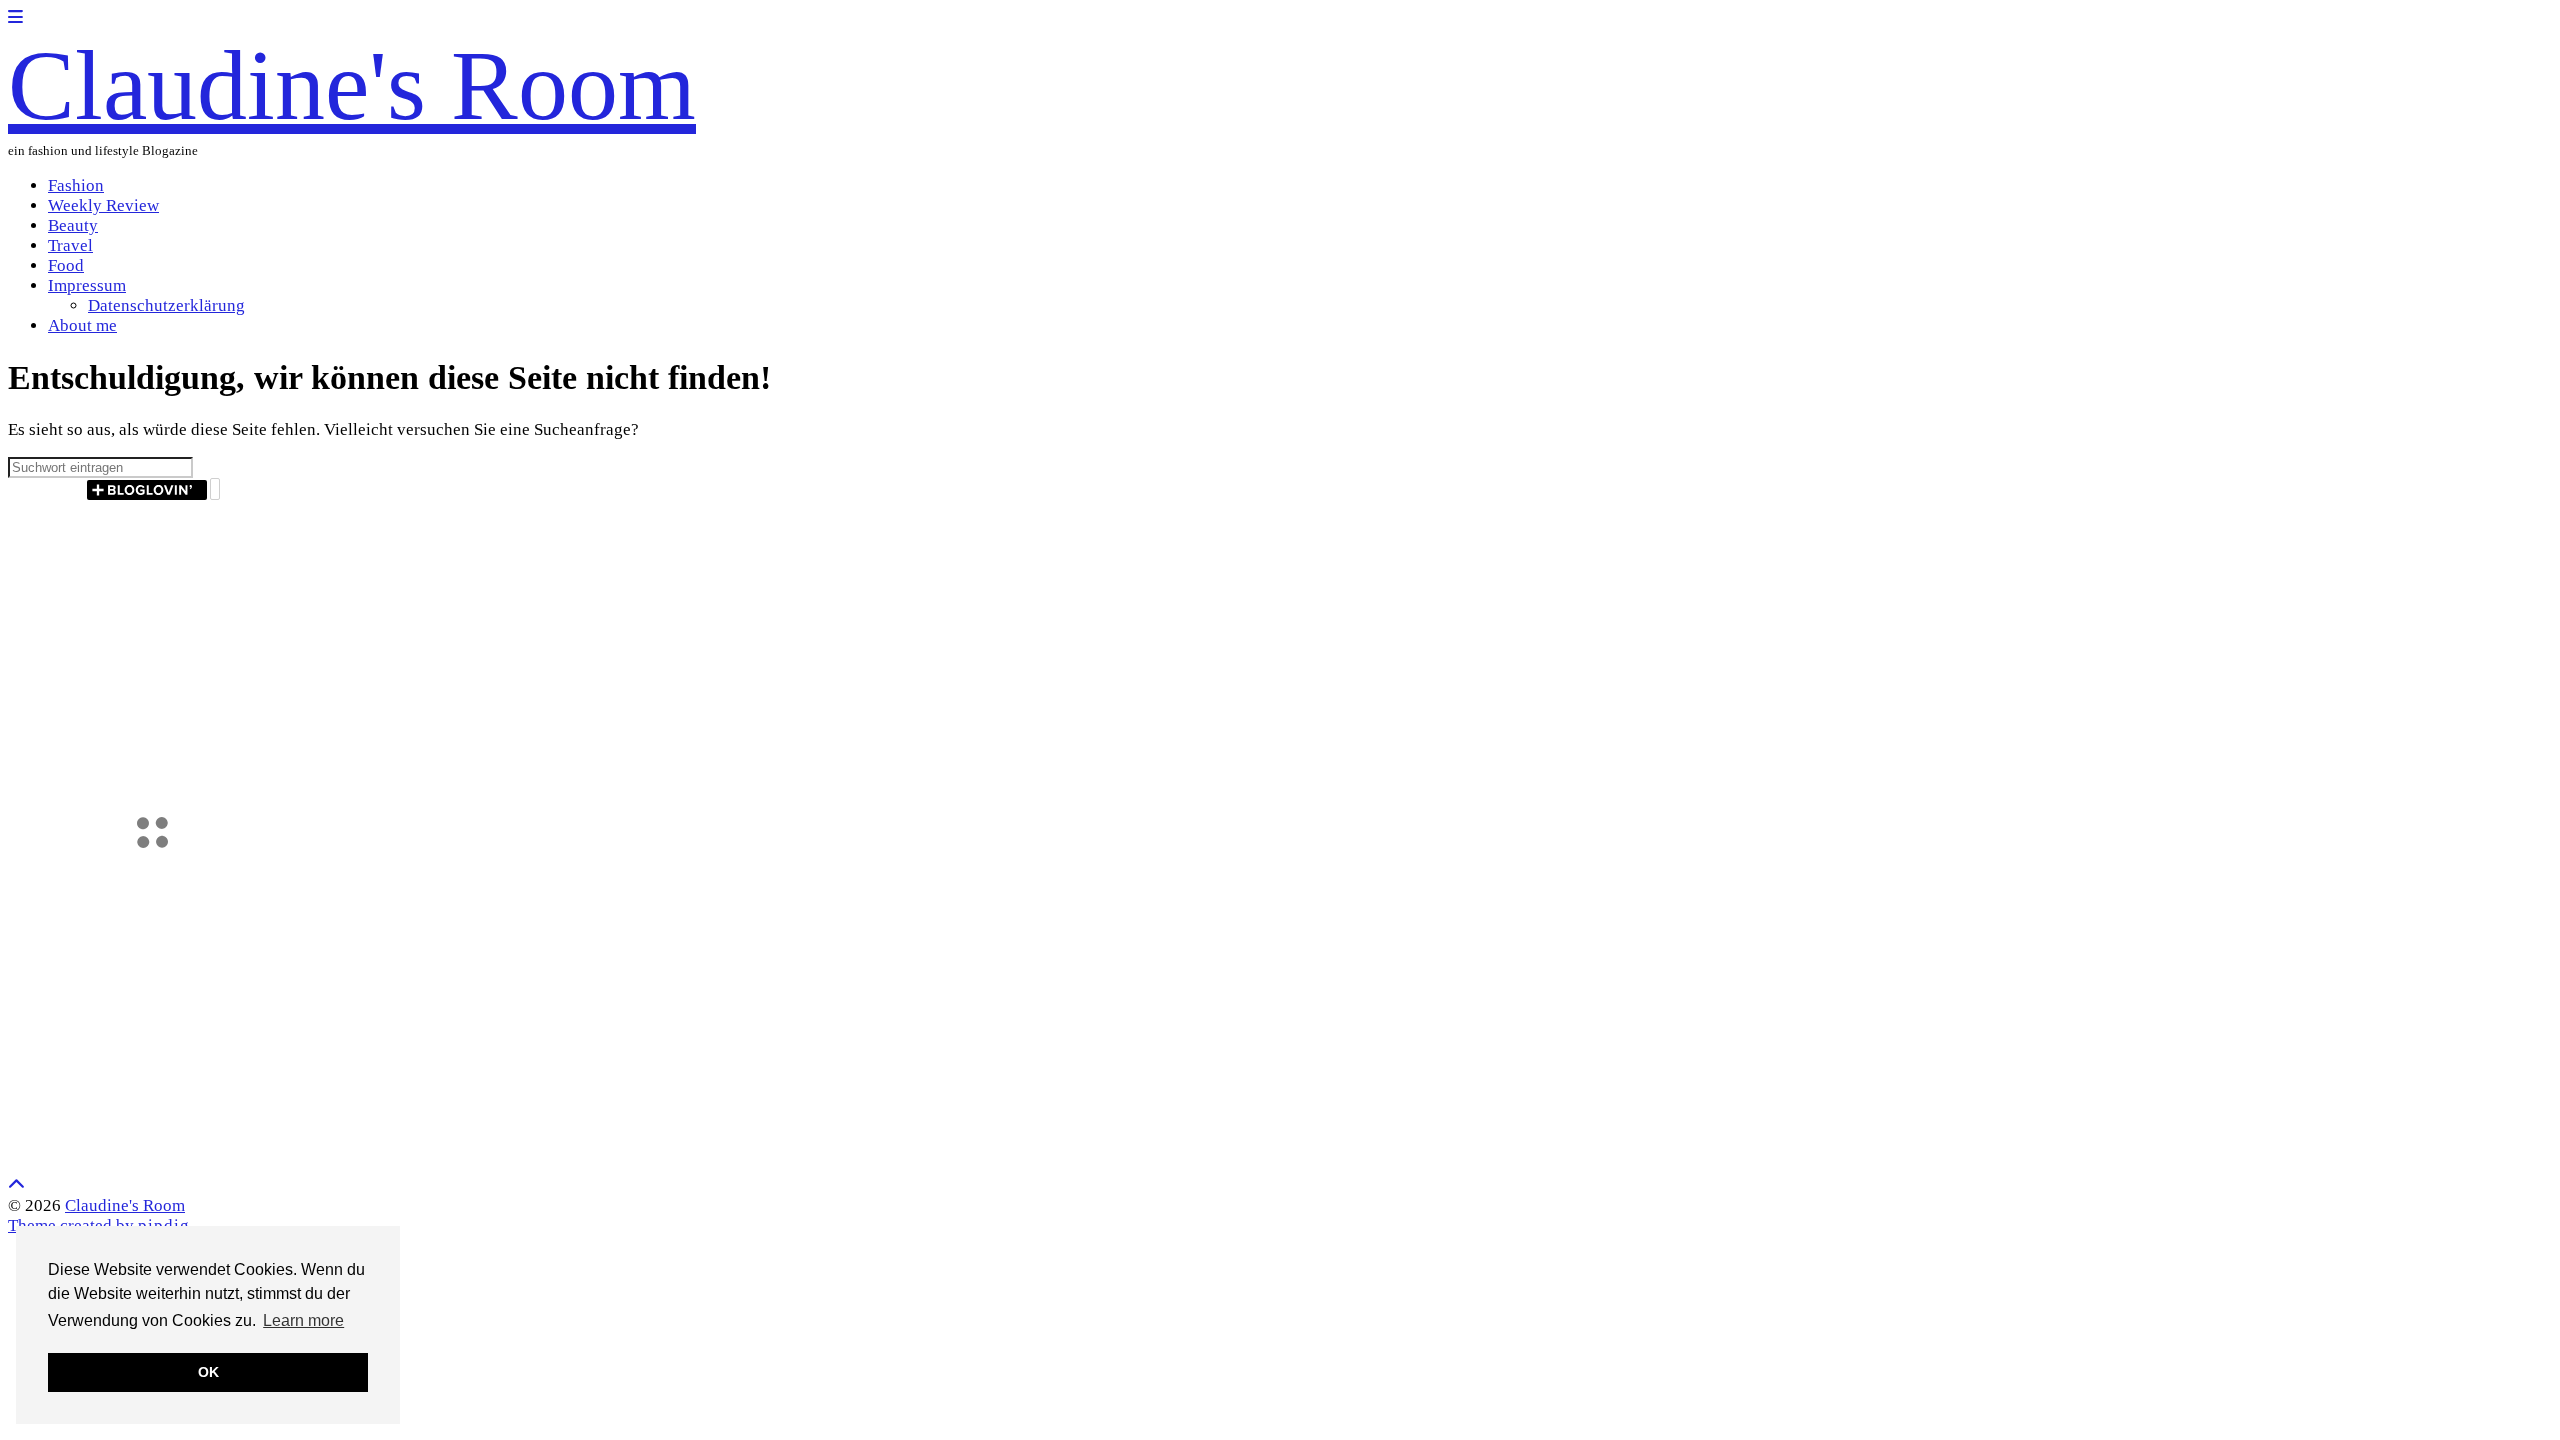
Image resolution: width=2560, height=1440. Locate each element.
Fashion (76, 185)
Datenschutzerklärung (166, 305)
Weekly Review (103, 205)
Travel (70, 245)
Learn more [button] (303, 1320)
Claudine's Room (352, 85)
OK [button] (208, 1372)
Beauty (73, 225)
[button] (15, 17)
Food (66, 265)
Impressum (87, 285)
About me (82, 325)
